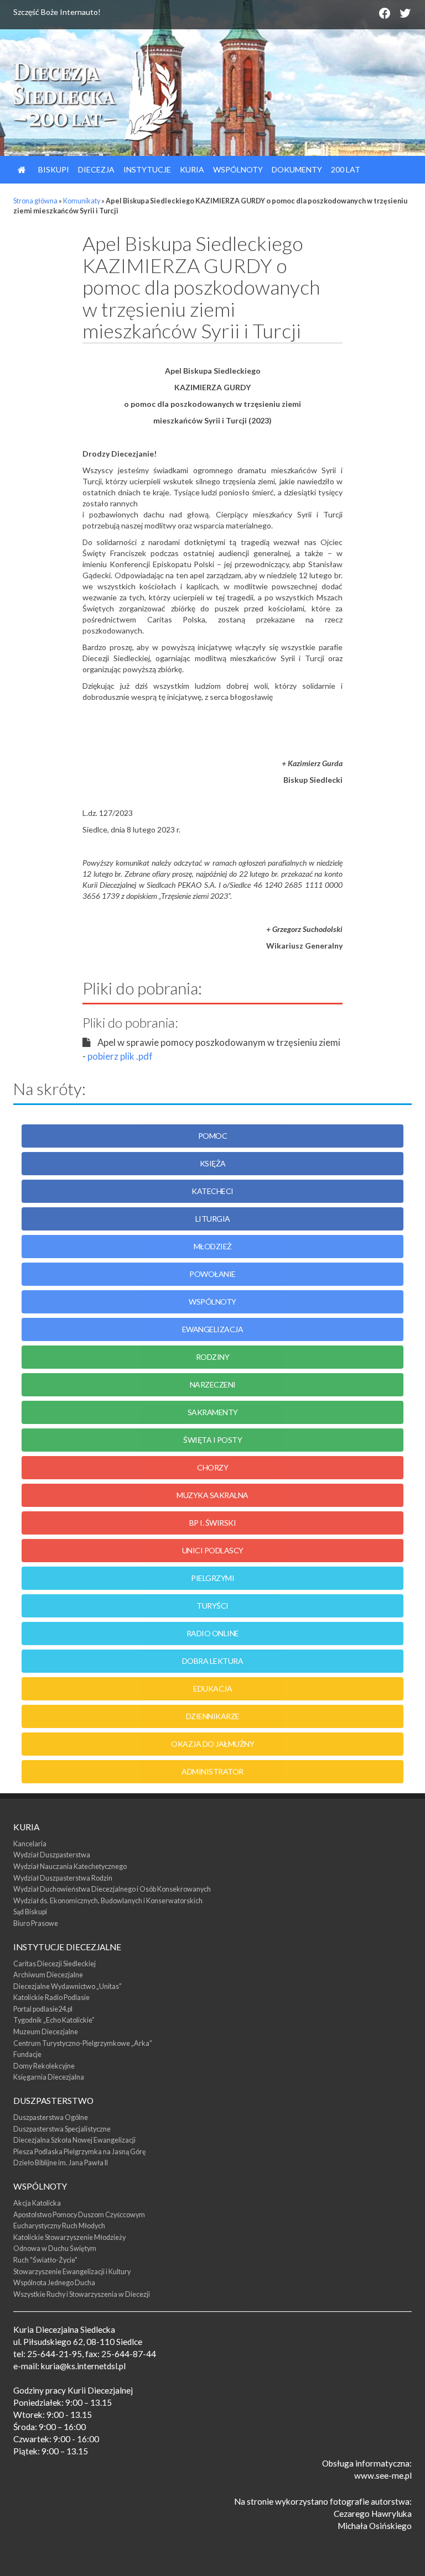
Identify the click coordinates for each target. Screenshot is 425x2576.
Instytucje (147, 169)
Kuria (192, 169)
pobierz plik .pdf (120, 1056)
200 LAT (346, 169)
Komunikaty (82, 201)
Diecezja (96, 169)
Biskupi (53, 169)
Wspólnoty (238, 169)
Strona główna (35, 201)
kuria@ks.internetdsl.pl (83, 2366)
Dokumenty (297, 169)
